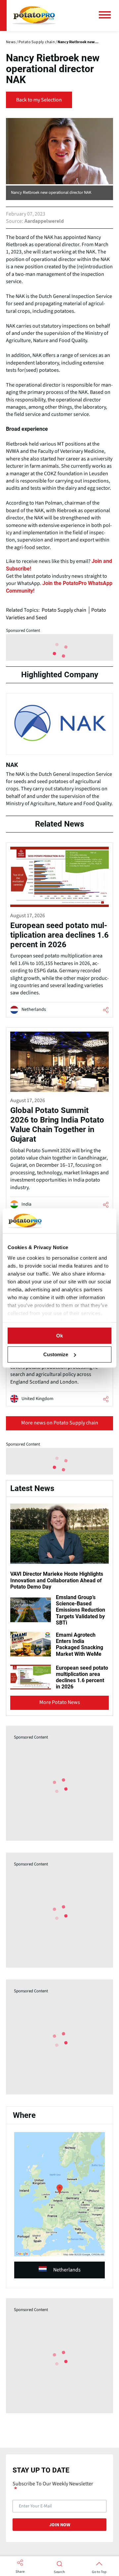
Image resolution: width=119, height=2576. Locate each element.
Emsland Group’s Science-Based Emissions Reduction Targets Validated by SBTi (80, 1610)
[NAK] (59, 753)
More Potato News (60, 1702)
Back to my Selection (39, 100)
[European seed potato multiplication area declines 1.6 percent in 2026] (59, 930)
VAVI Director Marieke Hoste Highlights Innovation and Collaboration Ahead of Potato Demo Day (57, 1580)
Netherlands (67, 2270)
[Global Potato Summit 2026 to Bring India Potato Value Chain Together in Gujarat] (59, 1120)
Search (59, 2572)
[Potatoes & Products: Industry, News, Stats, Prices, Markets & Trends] (34, 15)
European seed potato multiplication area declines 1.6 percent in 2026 (82, 1677)
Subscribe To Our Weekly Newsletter (53, 2484)
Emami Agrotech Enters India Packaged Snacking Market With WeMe (79, 1644)
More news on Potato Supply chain (60, 1423)
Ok (59, 1336)
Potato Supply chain (64, 610)
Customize (56, 1354)
